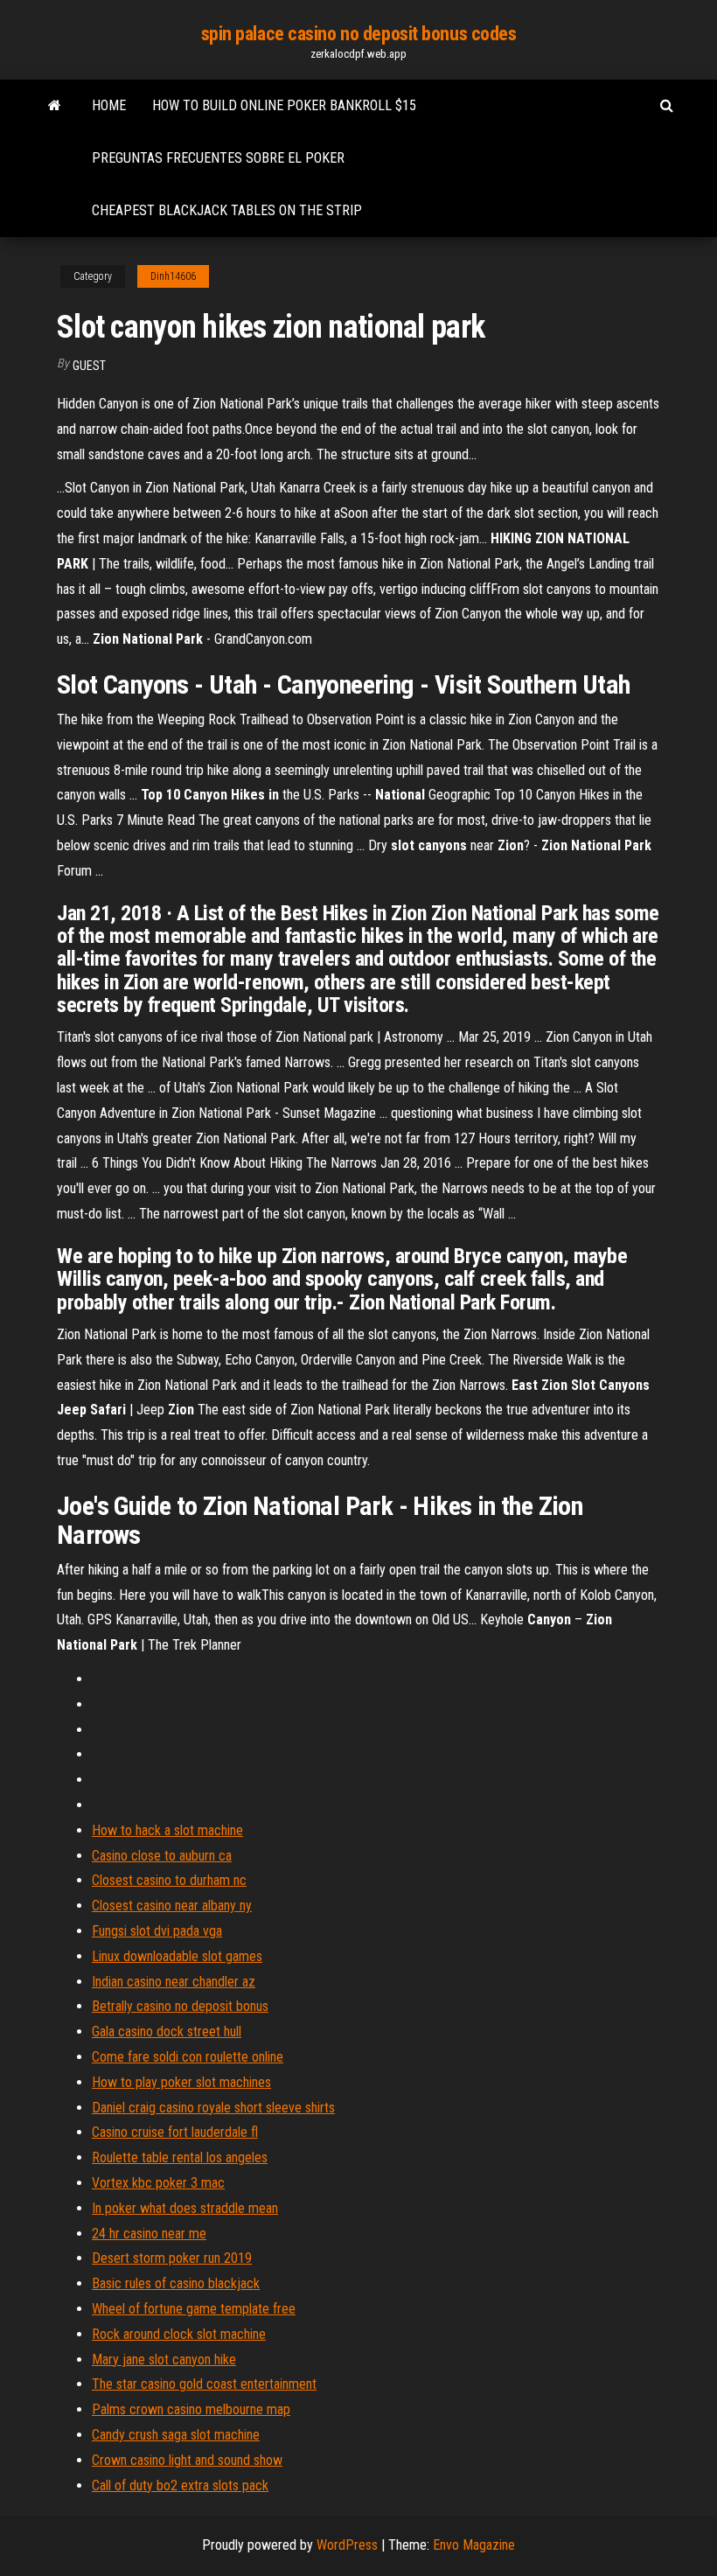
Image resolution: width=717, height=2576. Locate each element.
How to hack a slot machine (167, 1830)
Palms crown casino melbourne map (191, 2409)
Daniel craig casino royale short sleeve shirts (213, 2108)
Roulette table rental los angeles (180, 2157)
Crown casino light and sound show (187, 2460)
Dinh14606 (173, 276)
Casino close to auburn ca (162, 1856)
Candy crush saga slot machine (176, 2435)
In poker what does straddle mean (185, 2208)
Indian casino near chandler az (174, 1982)
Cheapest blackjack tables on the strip (227, 210)
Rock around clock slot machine (179, 2334)
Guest (89, 366)
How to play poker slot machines (181, 2082)
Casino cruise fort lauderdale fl (175, 2132)
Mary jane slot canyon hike (164, 2360)
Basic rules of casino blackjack (176, 2283)
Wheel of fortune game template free (194, 2309)
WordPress (347, 2545)
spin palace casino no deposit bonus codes (359, 34)
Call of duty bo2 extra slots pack (180, 2485)
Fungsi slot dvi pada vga (157, 1931)
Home (109, 105)
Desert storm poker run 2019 (172, 2258)
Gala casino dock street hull (167, 2031)
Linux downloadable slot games (177, 1956)
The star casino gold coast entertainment (204, 2384)
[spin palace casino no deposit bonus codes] (55, 106)
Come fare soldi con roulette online (188, 2057)
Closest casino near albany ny (172, 1906)
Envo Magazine (474, 2545)
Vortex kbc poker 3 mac (158, 2183)
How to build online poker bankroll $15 (284, 105)
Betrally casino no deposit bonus (180, 2006)
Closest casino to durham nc (169, 1880)
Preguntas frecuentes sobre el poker (218, 158)
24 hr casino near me (149, 2234)
